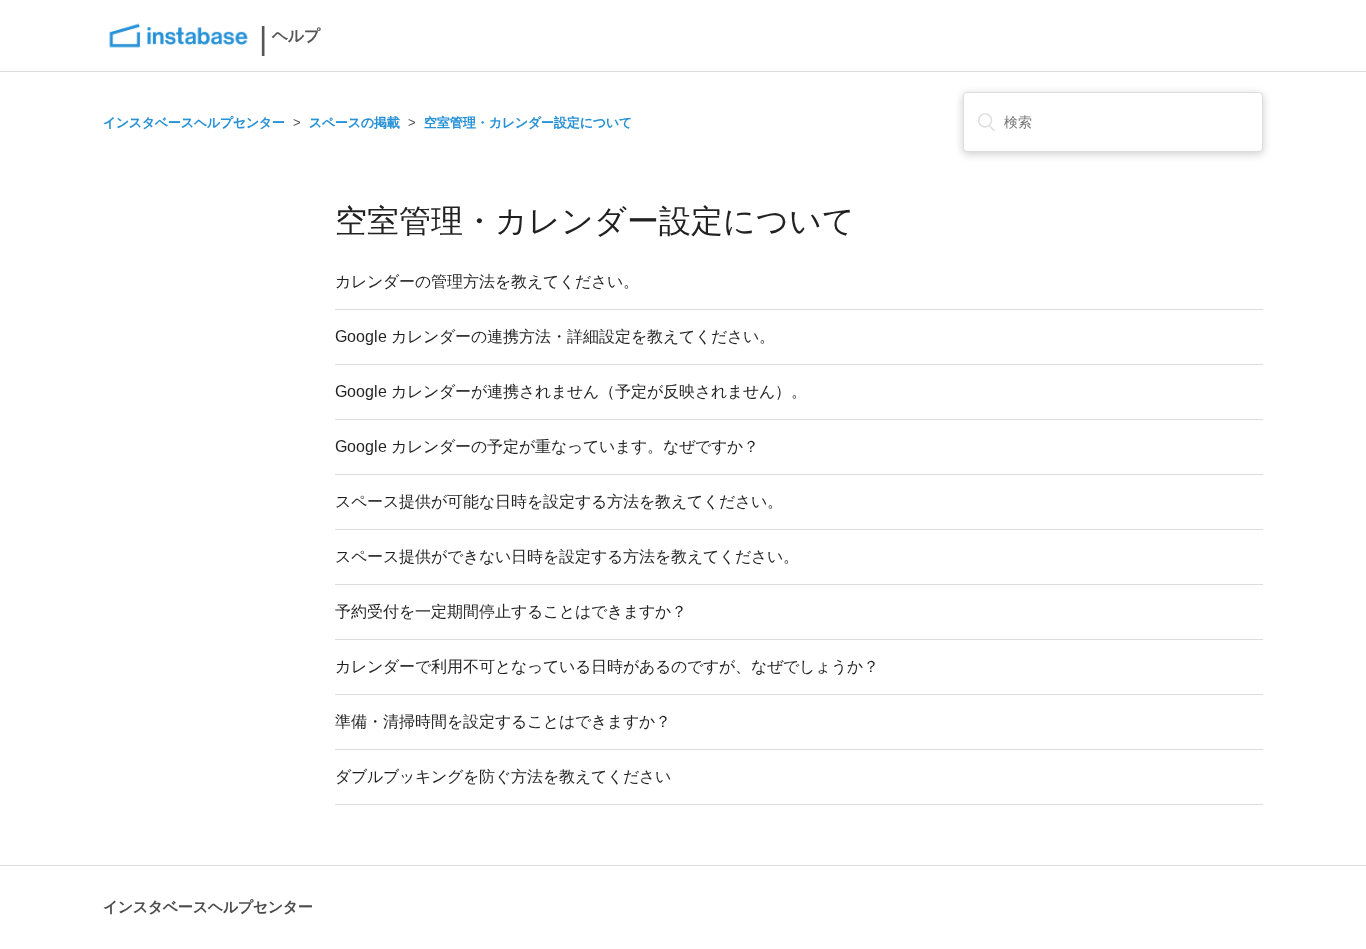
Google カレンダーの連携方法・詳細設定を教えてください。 (555, 336)
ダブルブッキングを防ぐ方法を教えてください (503, 776)
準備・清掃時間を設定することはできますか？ (503, 721)
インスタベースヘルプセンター (194, 122)
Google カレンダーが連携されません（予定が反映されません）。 (571, 391)
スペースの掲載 (354, 122)
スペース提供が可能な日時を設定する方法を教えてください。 (559, 501)
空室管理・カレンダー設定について (528, 122)
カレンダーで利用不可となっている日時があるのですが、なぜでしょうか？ (607, 666)
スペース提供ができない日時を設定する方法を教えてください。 (567, 556)
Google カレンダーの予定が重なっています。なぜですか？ (547, 446)
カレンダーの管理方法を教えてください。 (487, 281)
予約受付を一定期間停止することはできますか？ (511, 611)
